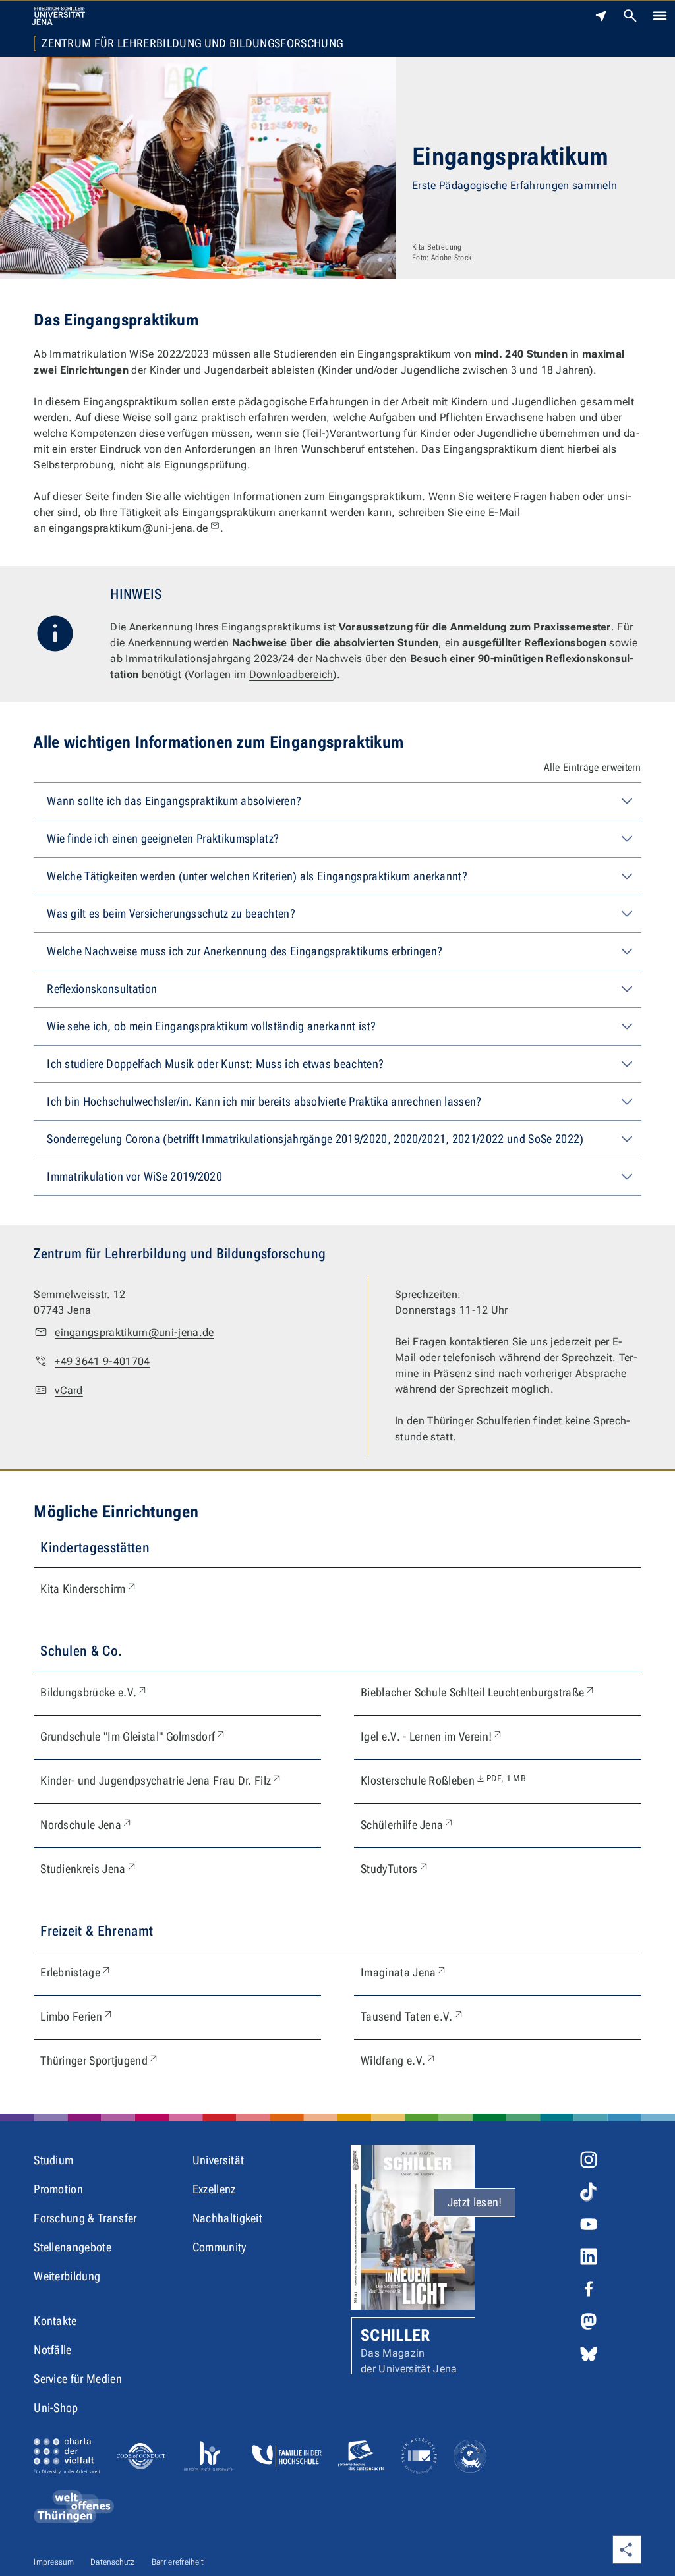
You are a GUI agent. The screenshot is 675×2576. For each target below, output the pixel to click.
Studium (53, 2160)
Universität (219, 2160)
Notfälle (53, 2350)
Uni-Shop (56, 2408)
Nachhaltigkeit (227, 2218)
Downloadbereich (291, 674)
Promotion (58, 2189)
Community (220, 2247)
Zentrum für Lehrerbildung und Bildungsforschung (192, 43)
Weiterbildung (67, 2276)
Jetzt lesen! (475, 2202)
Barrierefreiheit (178, 2562)
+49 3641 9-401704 (102, 1361)
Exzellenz (214, 2189)
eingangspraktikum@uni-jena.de (128, 528)
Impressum (54, 2562)
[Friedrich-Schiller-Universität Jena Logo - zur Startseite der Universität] (58, 16)
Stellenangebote (73, 2247)
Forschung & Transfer (85, 2218)
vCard (69, 1390)
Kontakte (55, 2321)
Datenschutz (113, 2562)
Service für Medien (78, 2379)
